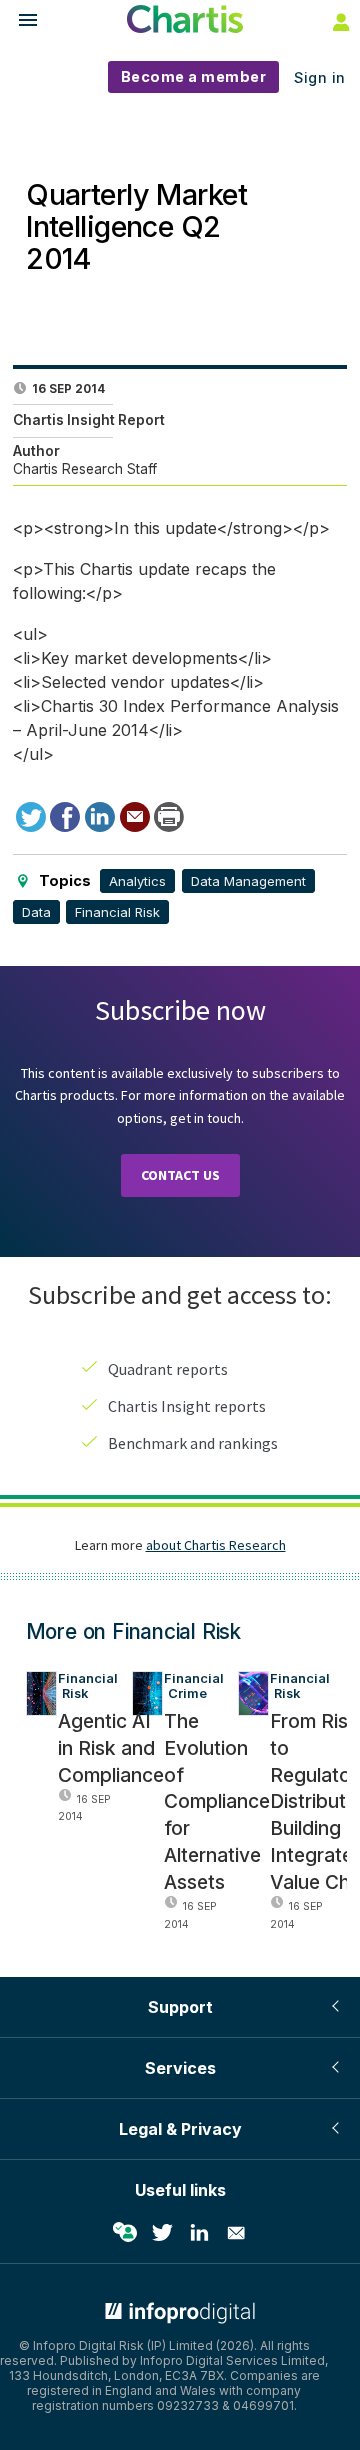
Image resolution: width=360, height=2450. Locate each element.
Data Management (248, 881)
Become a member (194, 76)
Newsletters (236, 2233)
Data (36, 912)
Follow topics (125, 2233)
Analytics (137, 881)
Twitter (162, 2233)
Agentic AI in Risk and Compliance (111, 1748)
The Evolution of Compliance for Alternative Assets (217, 1801)
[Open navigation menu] (19, 22)
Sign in (320, 77)
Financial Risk (117, 912)
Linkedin (199, 2233)
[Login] (339, 21)
